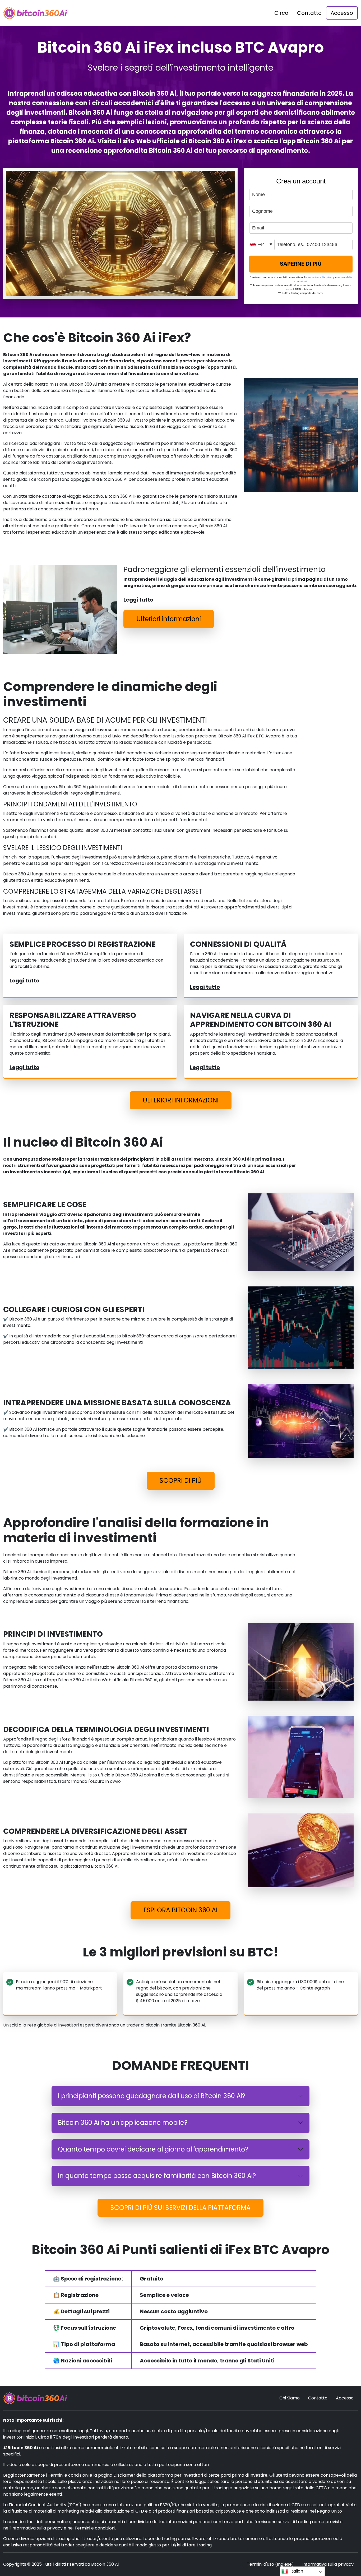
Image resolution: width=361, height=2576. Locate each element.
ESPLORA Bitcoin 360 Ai (181, 1910)
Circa (281, 13)
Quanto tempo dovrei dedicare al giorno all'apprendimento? (153, 2149)
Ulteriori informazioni (169, 619)
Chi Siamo (290, 2398)
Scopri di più (181, 1481)
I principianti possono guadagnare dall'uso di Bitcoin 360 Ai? (152, 2096)
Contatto (309, 13)
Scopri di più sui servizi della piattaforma (181, 2208)
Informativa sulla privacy (328, 2564)
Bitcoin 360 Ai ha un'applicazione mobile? (123, 2123)
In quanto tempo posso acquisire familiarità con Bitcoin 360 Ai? (157, 2176)
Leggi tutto (138, 600)
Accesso (342, 13)
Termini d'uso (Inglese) (270, 2564)
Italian (297, 2571)
